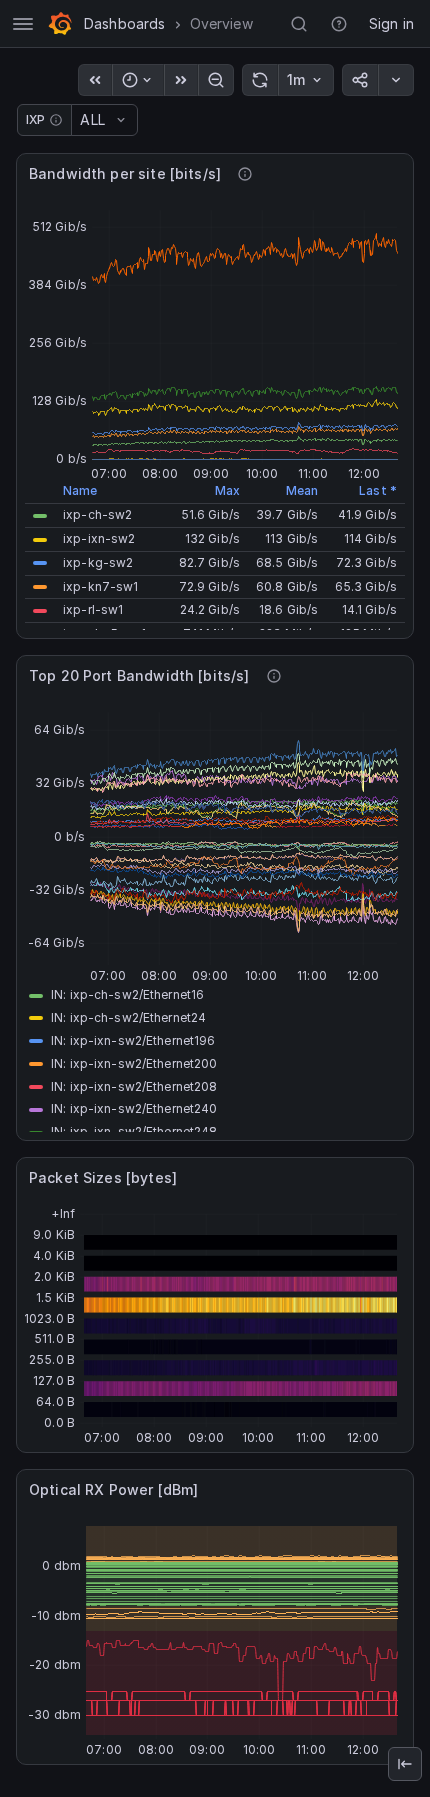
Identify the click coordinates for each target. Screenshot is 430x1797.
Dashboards (125, 23)
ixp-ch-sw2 (97, 514)
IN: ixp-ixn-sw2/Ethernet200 (134, 1063)
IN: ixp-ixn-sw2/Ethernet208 (134, 1086)
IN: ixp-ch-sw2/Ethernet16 (127, 994)
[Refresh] (260, 80)
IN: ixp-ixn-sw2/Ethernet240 (134, 1108)
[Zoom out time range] (216, 80)
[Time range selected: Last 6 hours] (138, 80)
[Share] (396, 80)
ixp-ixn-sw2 (99, 538)
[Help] (339, 24)
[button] (40, 516)
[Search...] (299, 24)
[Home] (60, 24)
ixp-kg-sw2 (98, 562)
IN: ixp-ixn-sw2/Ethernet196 (133, 1040)
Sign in (391, 23)
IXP (35, 119)
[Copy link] (360, 80)
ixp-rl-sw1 (93, 609)
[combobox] (82, 120)
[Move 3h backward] (95, 80)
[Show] (405, 1764)
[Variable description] (56, 120)
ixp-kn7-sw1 (100, 586)
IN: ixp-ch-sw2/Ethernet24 (128, 1017)
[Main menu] (23, 24)
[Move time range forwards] (181, 80)
